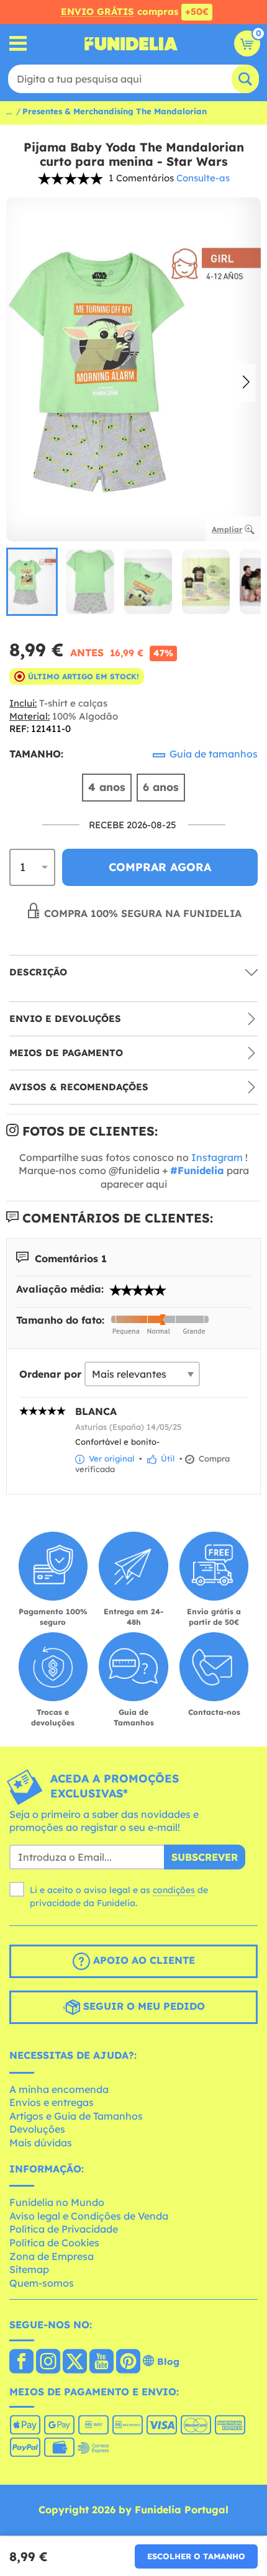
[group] (32, 582)
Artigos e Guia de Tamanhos (76, 2116)
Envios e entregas (52, 2102)
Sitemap (29, 2269)
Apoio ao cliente (143, 1960)
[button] (246, 383)
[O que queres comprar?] (18, 44)
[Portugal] (21, 2362)
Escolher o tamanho (196, 2556)
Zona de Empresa (52, 2256)
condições (174, 1890)
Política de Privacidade (64, 2229)
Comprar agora (160, 867)
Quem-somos (42, 2283)
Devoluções (37, 2129)
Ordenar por (50, 1374)
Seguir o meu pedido (143, 2006)
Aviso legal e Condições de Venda (89, 2216)
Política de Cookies (54, 2243)
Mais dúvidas (41, 2143)
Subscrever (205, 1857)
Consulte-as (203, 178)
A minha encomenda (59, 2089)
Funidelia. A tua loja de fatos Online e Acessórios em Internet (131, 43)
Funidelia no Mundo (57, 2202)
